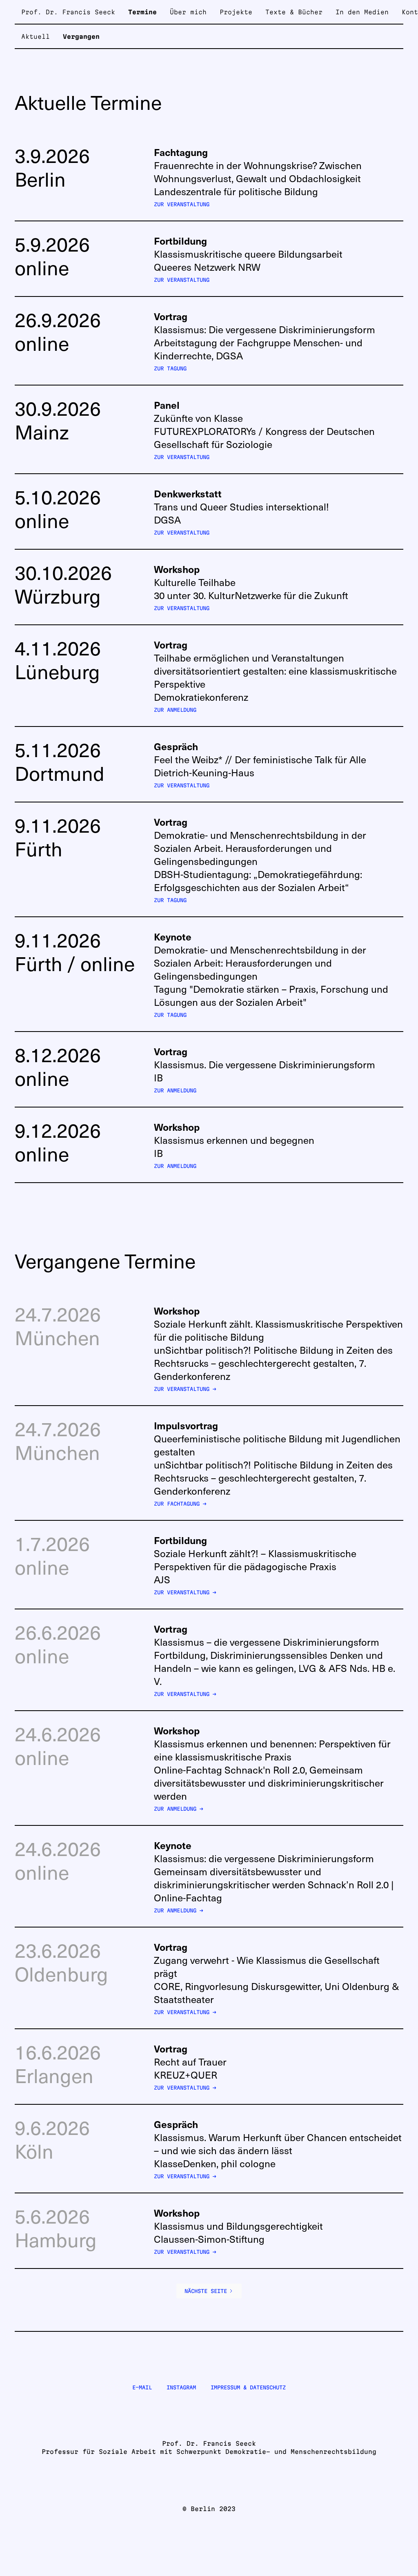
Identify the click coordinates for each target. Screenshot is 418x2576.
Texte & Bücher (294, 12)
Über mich (188, 12)
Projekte (236, 12)
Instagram (181, 2387)
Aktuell (36, 37)
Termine (142, 12)
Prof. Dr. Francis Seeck (68, 12)
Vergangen (81, 37)
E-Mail (142, 2387)
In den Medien (362, 12)
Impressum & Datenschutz (248, 2387)
